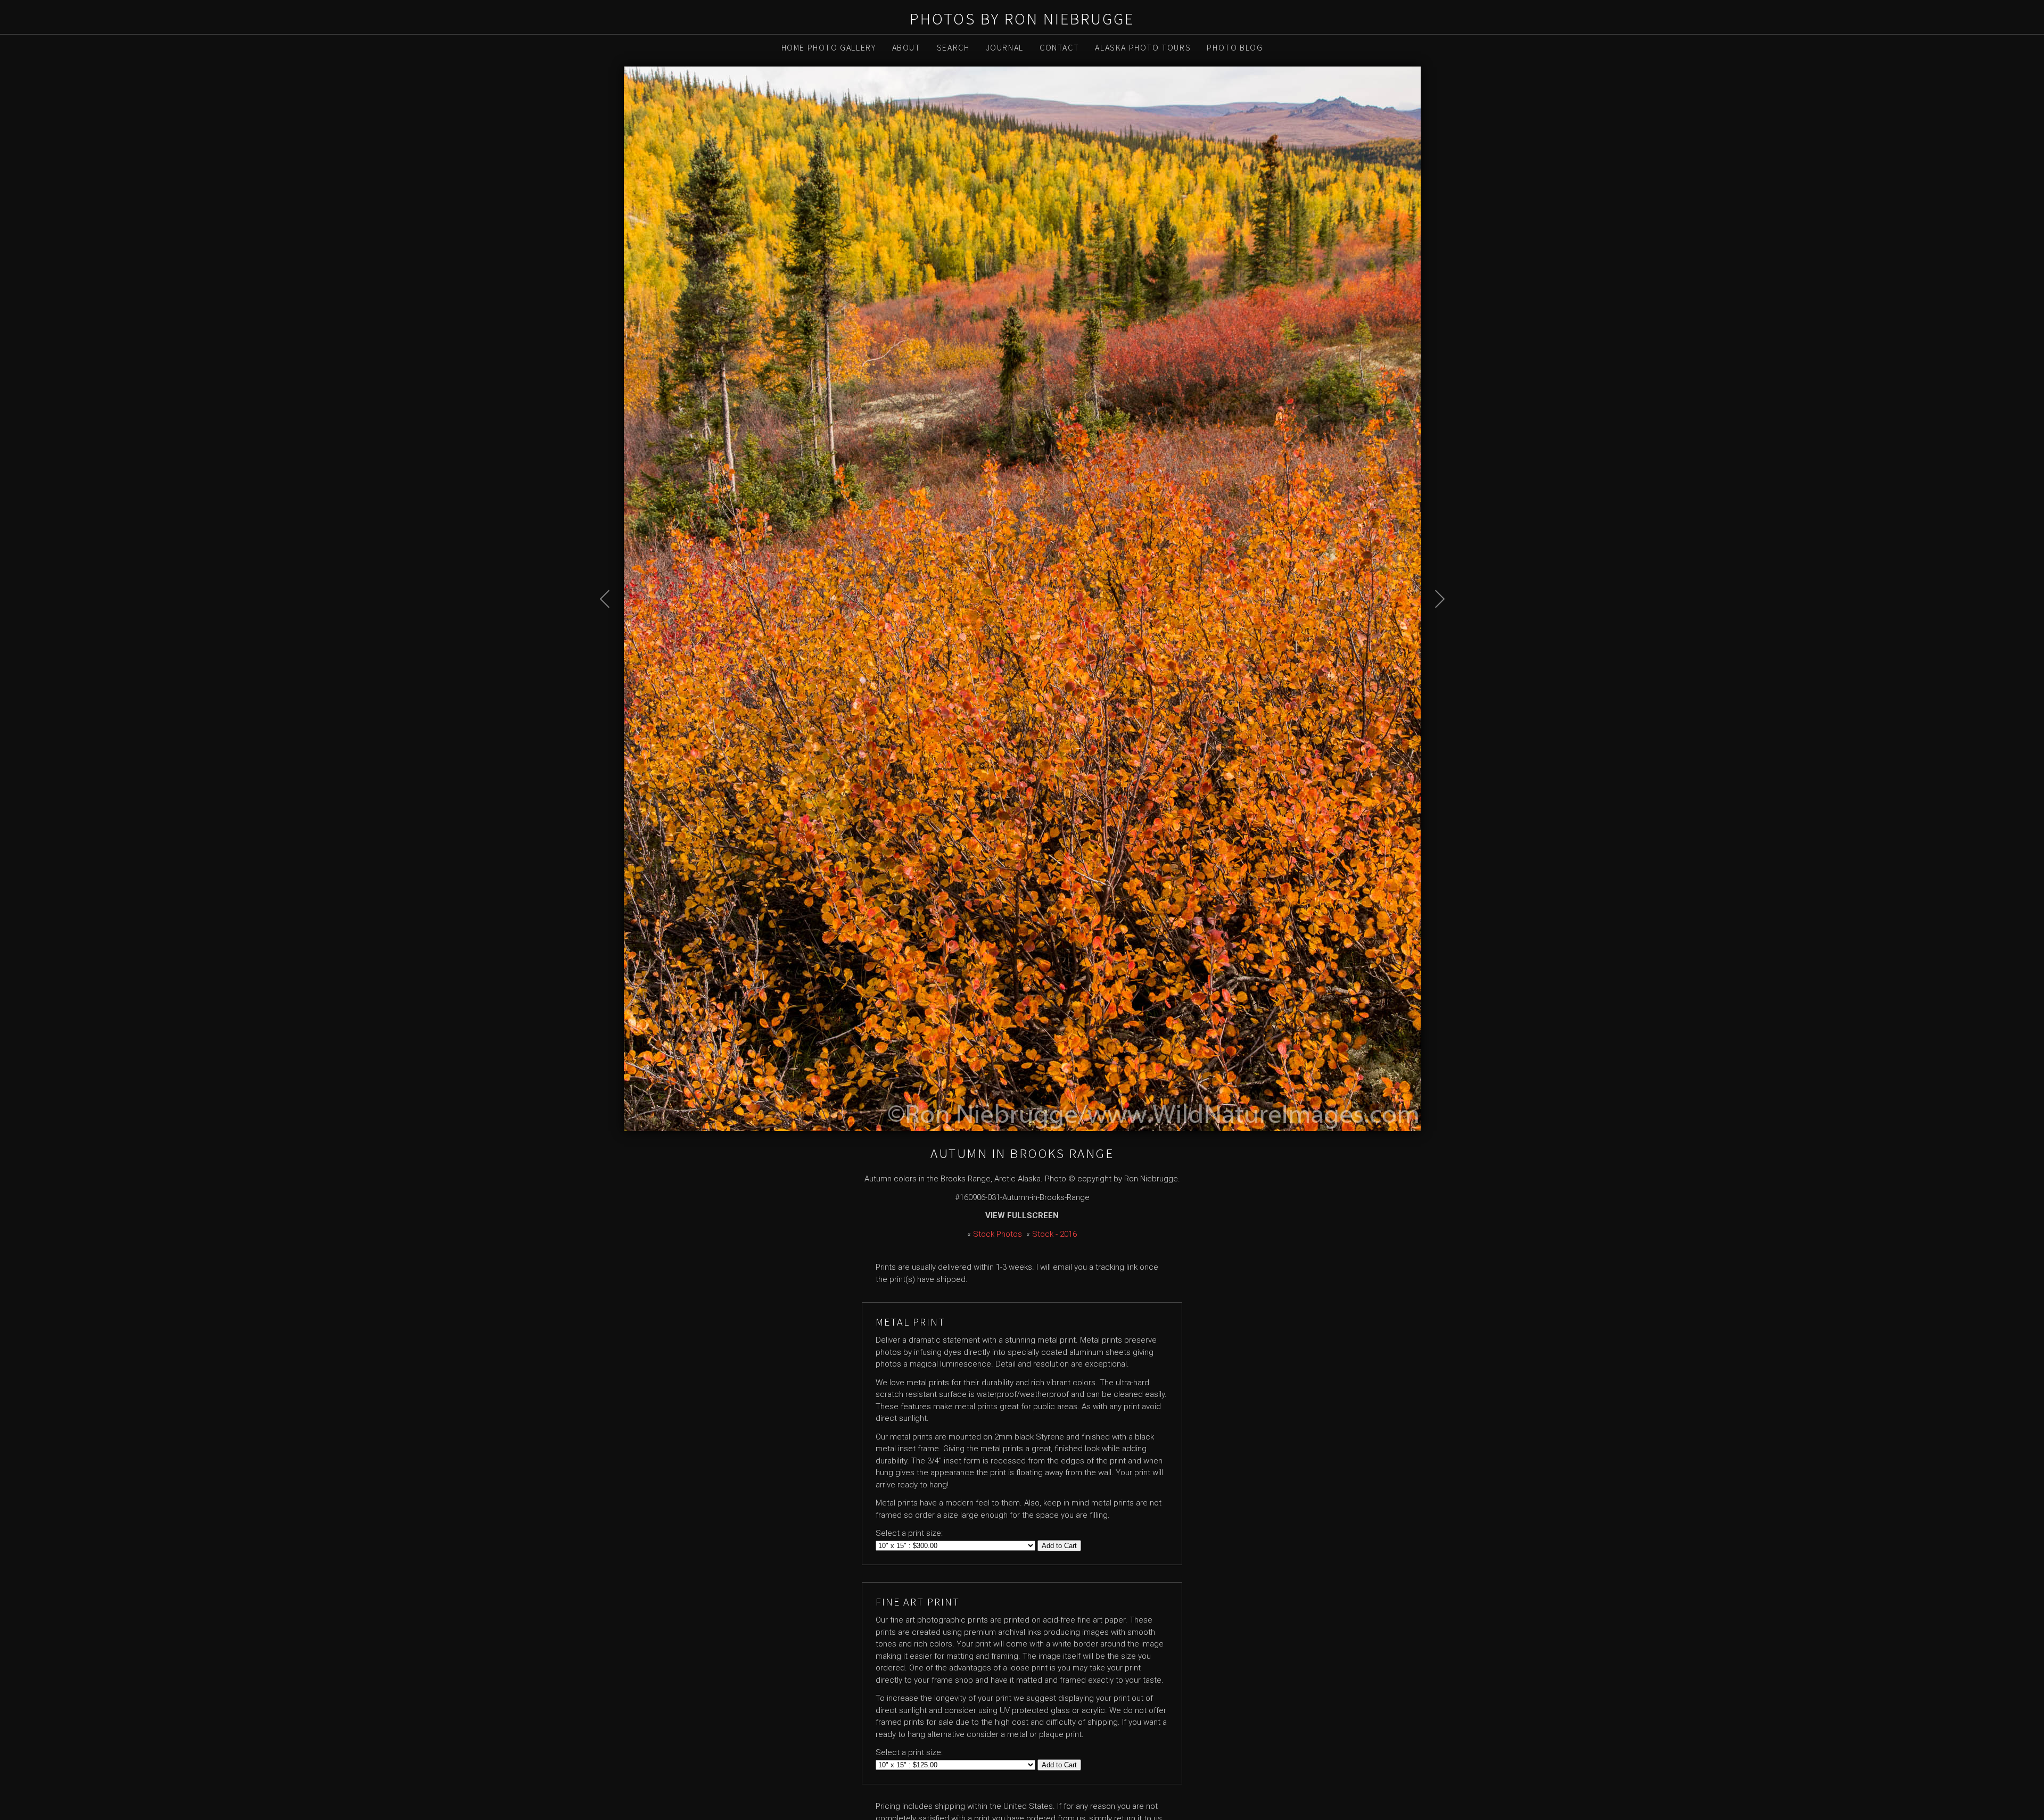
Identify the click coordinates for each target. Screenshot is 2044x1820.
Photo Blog (1235, 47)
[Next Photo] (1434, 626)
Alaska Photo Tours (1143, 47)
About (906, 47)
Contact (1059, 47)
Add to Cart (1059, 1546)
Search (953, 47)
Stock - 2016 (1054, 1234)
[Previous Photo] (611, 626)
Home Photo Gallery (829, 47)
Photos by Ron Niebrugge (1022, 19)
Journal (1005, 47)
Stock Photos (998, 1234)
